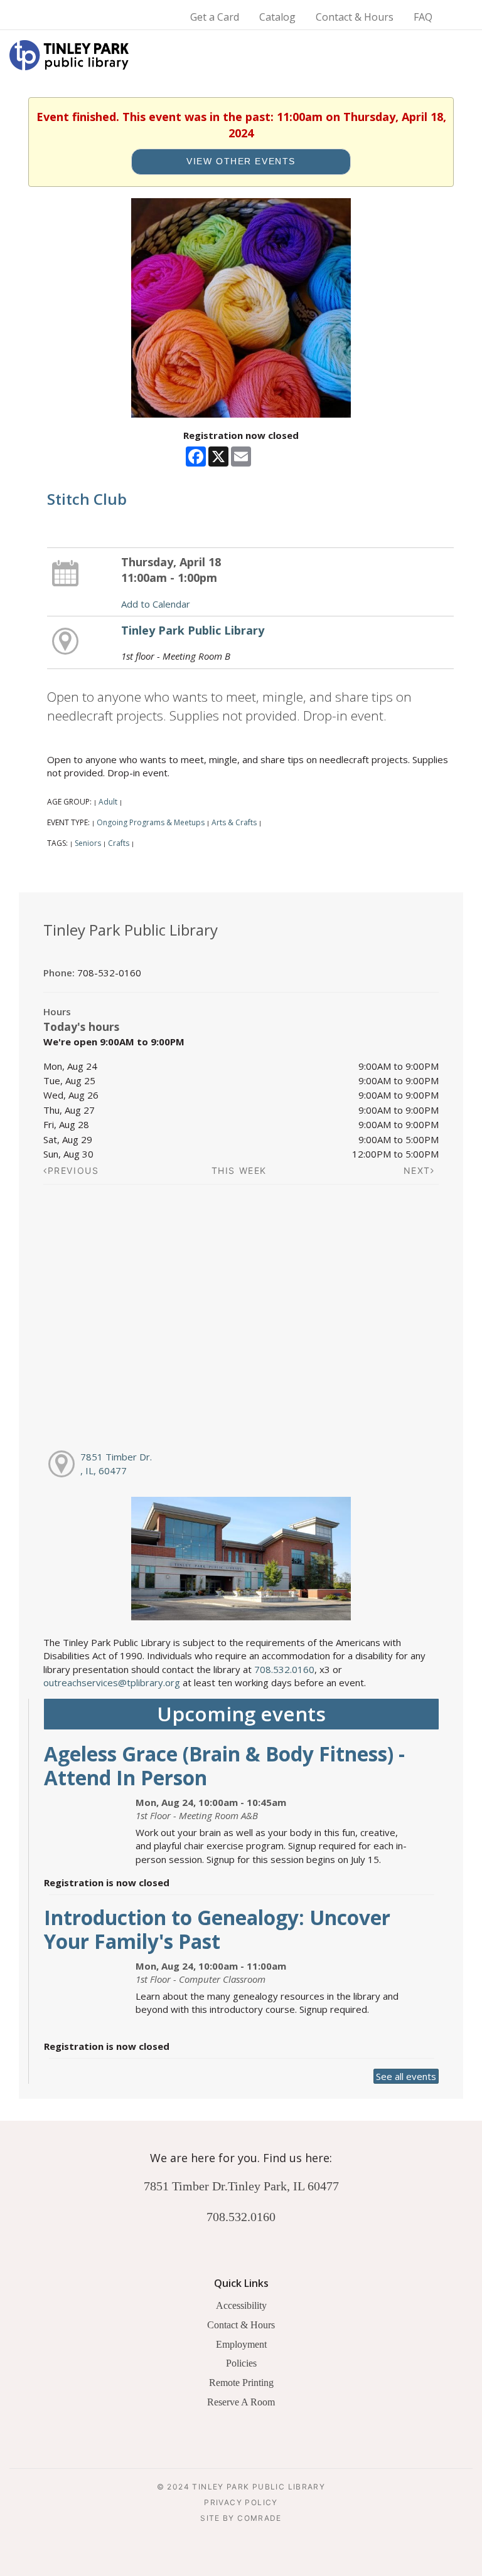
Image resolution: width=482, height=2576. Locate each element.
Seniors (88, 843)
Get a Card (215, 17)
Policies (241, 2363)
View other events (241, 161)
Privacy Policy (241, 2502)
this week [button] (239, 1170)
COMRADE (260, 2518)
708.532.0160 (284, 1669)
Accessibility (241, 2305)
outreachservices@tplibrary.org (112, 1682)
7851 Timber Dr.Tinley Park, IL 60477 (241, 2186)
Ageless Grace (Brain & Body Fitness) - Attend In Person (224, 1766)
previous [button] (73, 1170)
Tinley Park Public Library (193, 630)
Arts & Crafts (234, 822)
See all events (406, 2076)
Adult (108, 802)
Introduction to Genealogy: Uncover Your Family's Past (217, 1929)
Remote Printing (241, 2383)
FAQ (423, 17)
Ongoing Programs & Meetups (151, 822)
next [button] (417, 1170)
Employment (241, 2344)
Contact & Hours (355, 17)
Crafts (119, 843)
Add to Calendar (156, 604)
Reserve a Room (241, 2402)
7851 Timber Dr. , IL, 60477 (116, 1463)
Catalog (277, 17)
